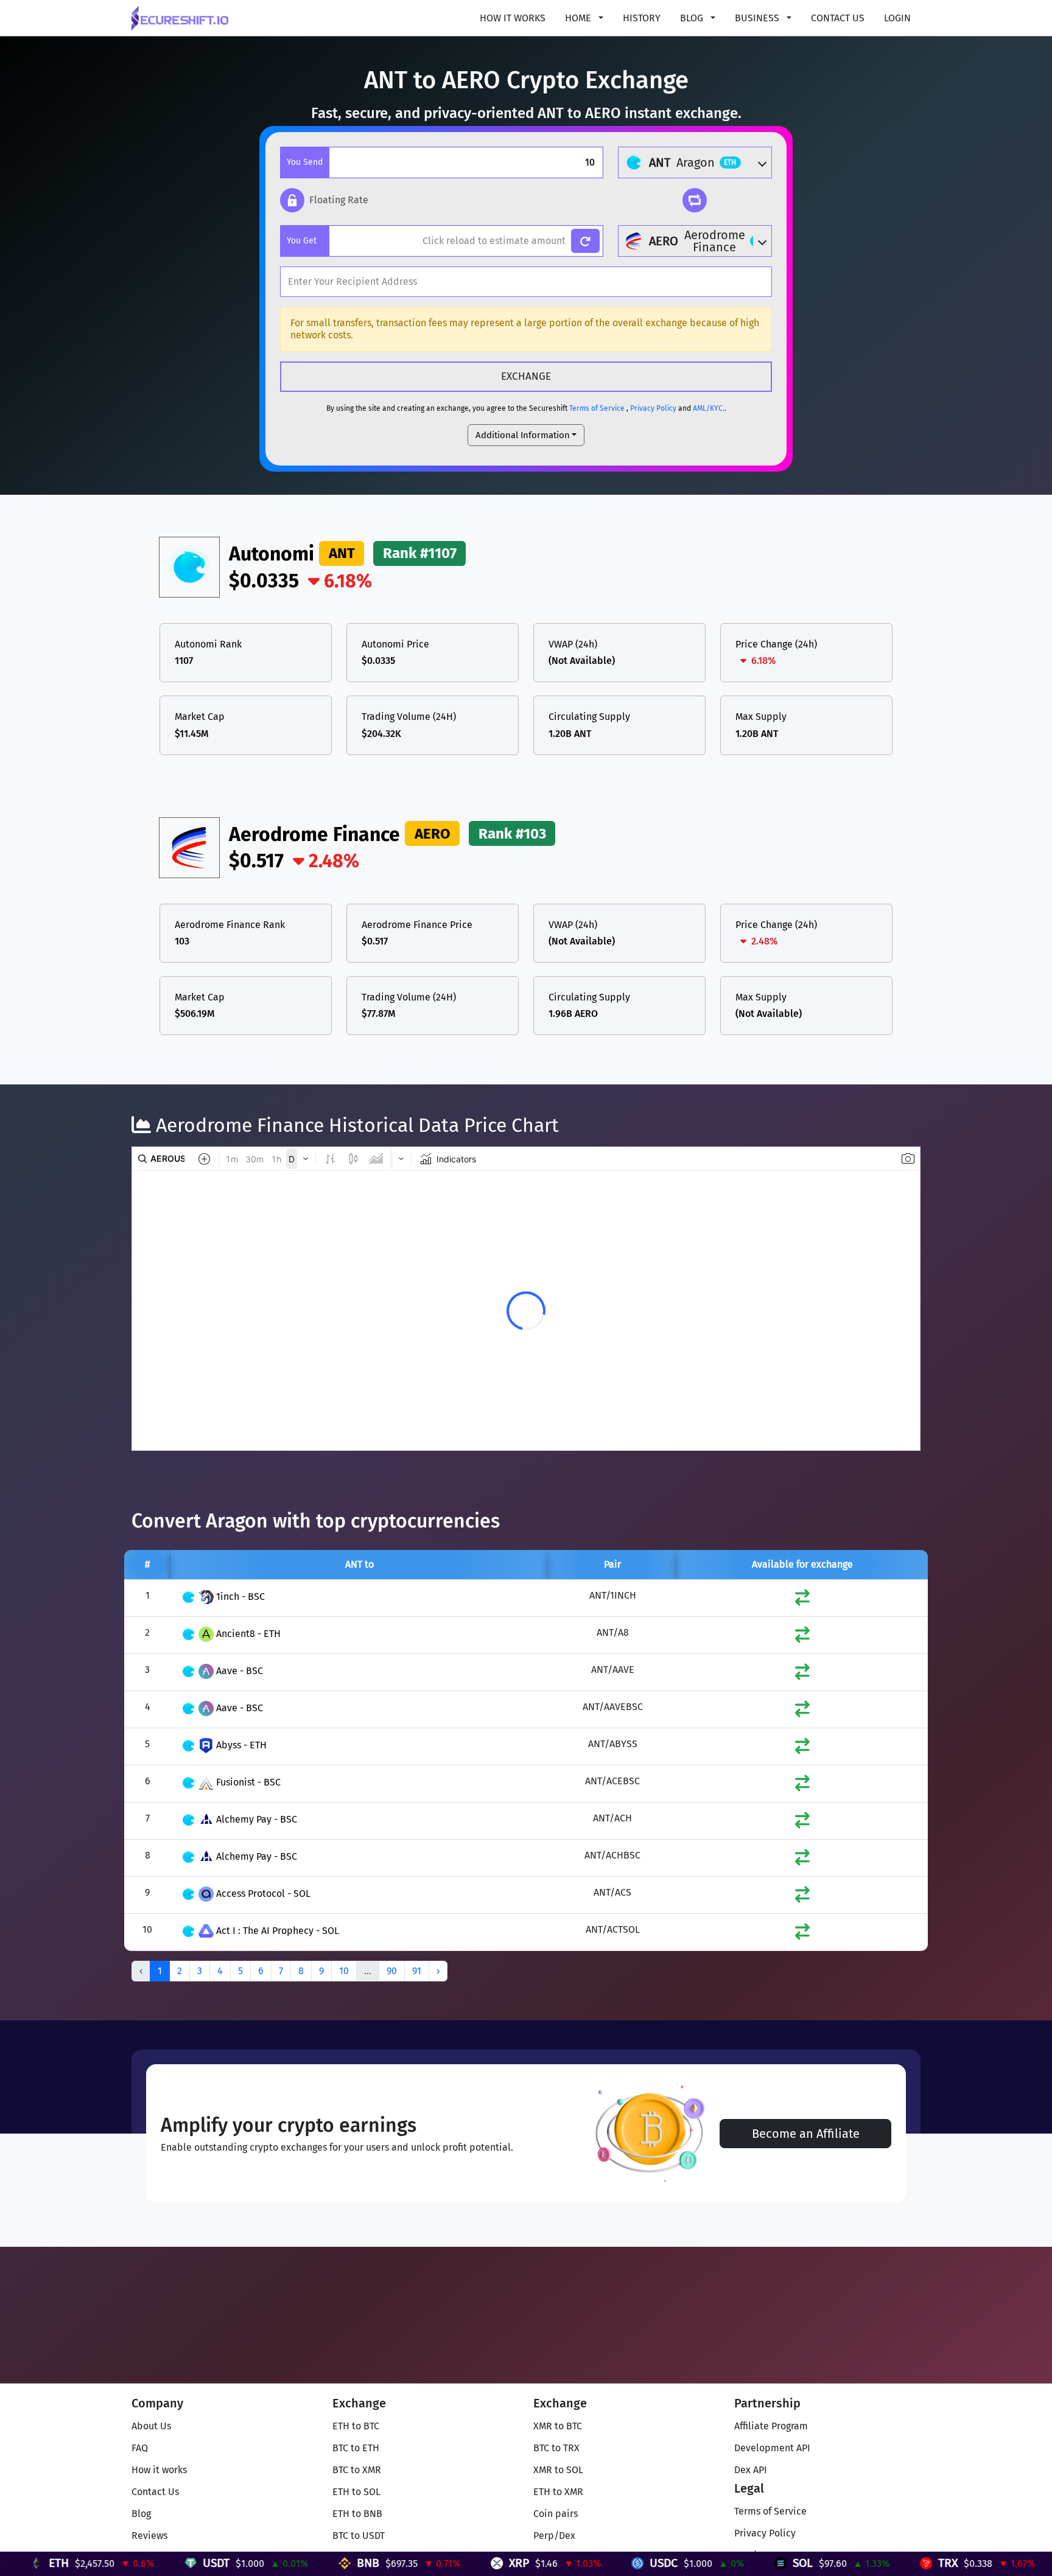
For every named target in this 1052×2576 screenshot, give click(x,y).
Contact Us (838, 18)
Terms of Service (597, 408)
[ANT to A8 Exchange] (802, 1637)
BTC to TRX (556, 2448)
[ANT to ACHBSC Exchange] (802, 1860)
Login (897, 18)
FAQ (140, 2448)
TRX (837, 2563)
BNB (257, 2563)
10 (344, 1971)
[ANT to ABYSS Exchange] (802, 1749)
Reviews (149, 2536)
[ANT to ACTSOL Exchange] (802, 1934)
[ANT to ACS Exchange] (802, 1897)
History (642, 18)
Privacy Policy (653, 408)
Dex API (751, 2470)
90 (392, 1971)
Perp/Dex (554, 2536)
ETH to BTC (356, 2426)
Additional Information (523, 435)
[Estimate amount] (585, 241)
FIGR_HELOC (1005, 2563)
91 (417, 1971)
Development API (772, 2448)
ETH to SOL (356, 2492)
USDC (553, 2563)
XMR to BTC (558, 2426)
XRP (408, 2563)
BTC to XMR (357, 2470)
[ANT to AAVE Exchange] (802, 1674)
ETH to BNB (357, 2514)
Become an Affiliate (806, 2134)
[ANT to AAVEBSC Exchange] (802, 1712)
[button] (324, 200)
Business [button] (758, 18)
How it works (513, 18)
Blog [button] (693, 18)
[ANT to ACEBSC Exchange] (802, 1786)
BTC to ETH (356, 2448)
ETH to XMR (558, 2492)
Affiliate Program (771, 2426)
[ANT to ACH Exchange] (802, 1823)
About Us (151, 2426)
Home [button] (579, 18)
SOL (692, 2563)
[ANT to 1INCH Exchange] (802, 1600)
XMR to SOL (558, 2470)
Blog (141, 2514)
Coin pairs (556, 2514)
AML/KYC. (709, 408)
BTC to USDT (359, 2536)
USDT (105, 2563)
